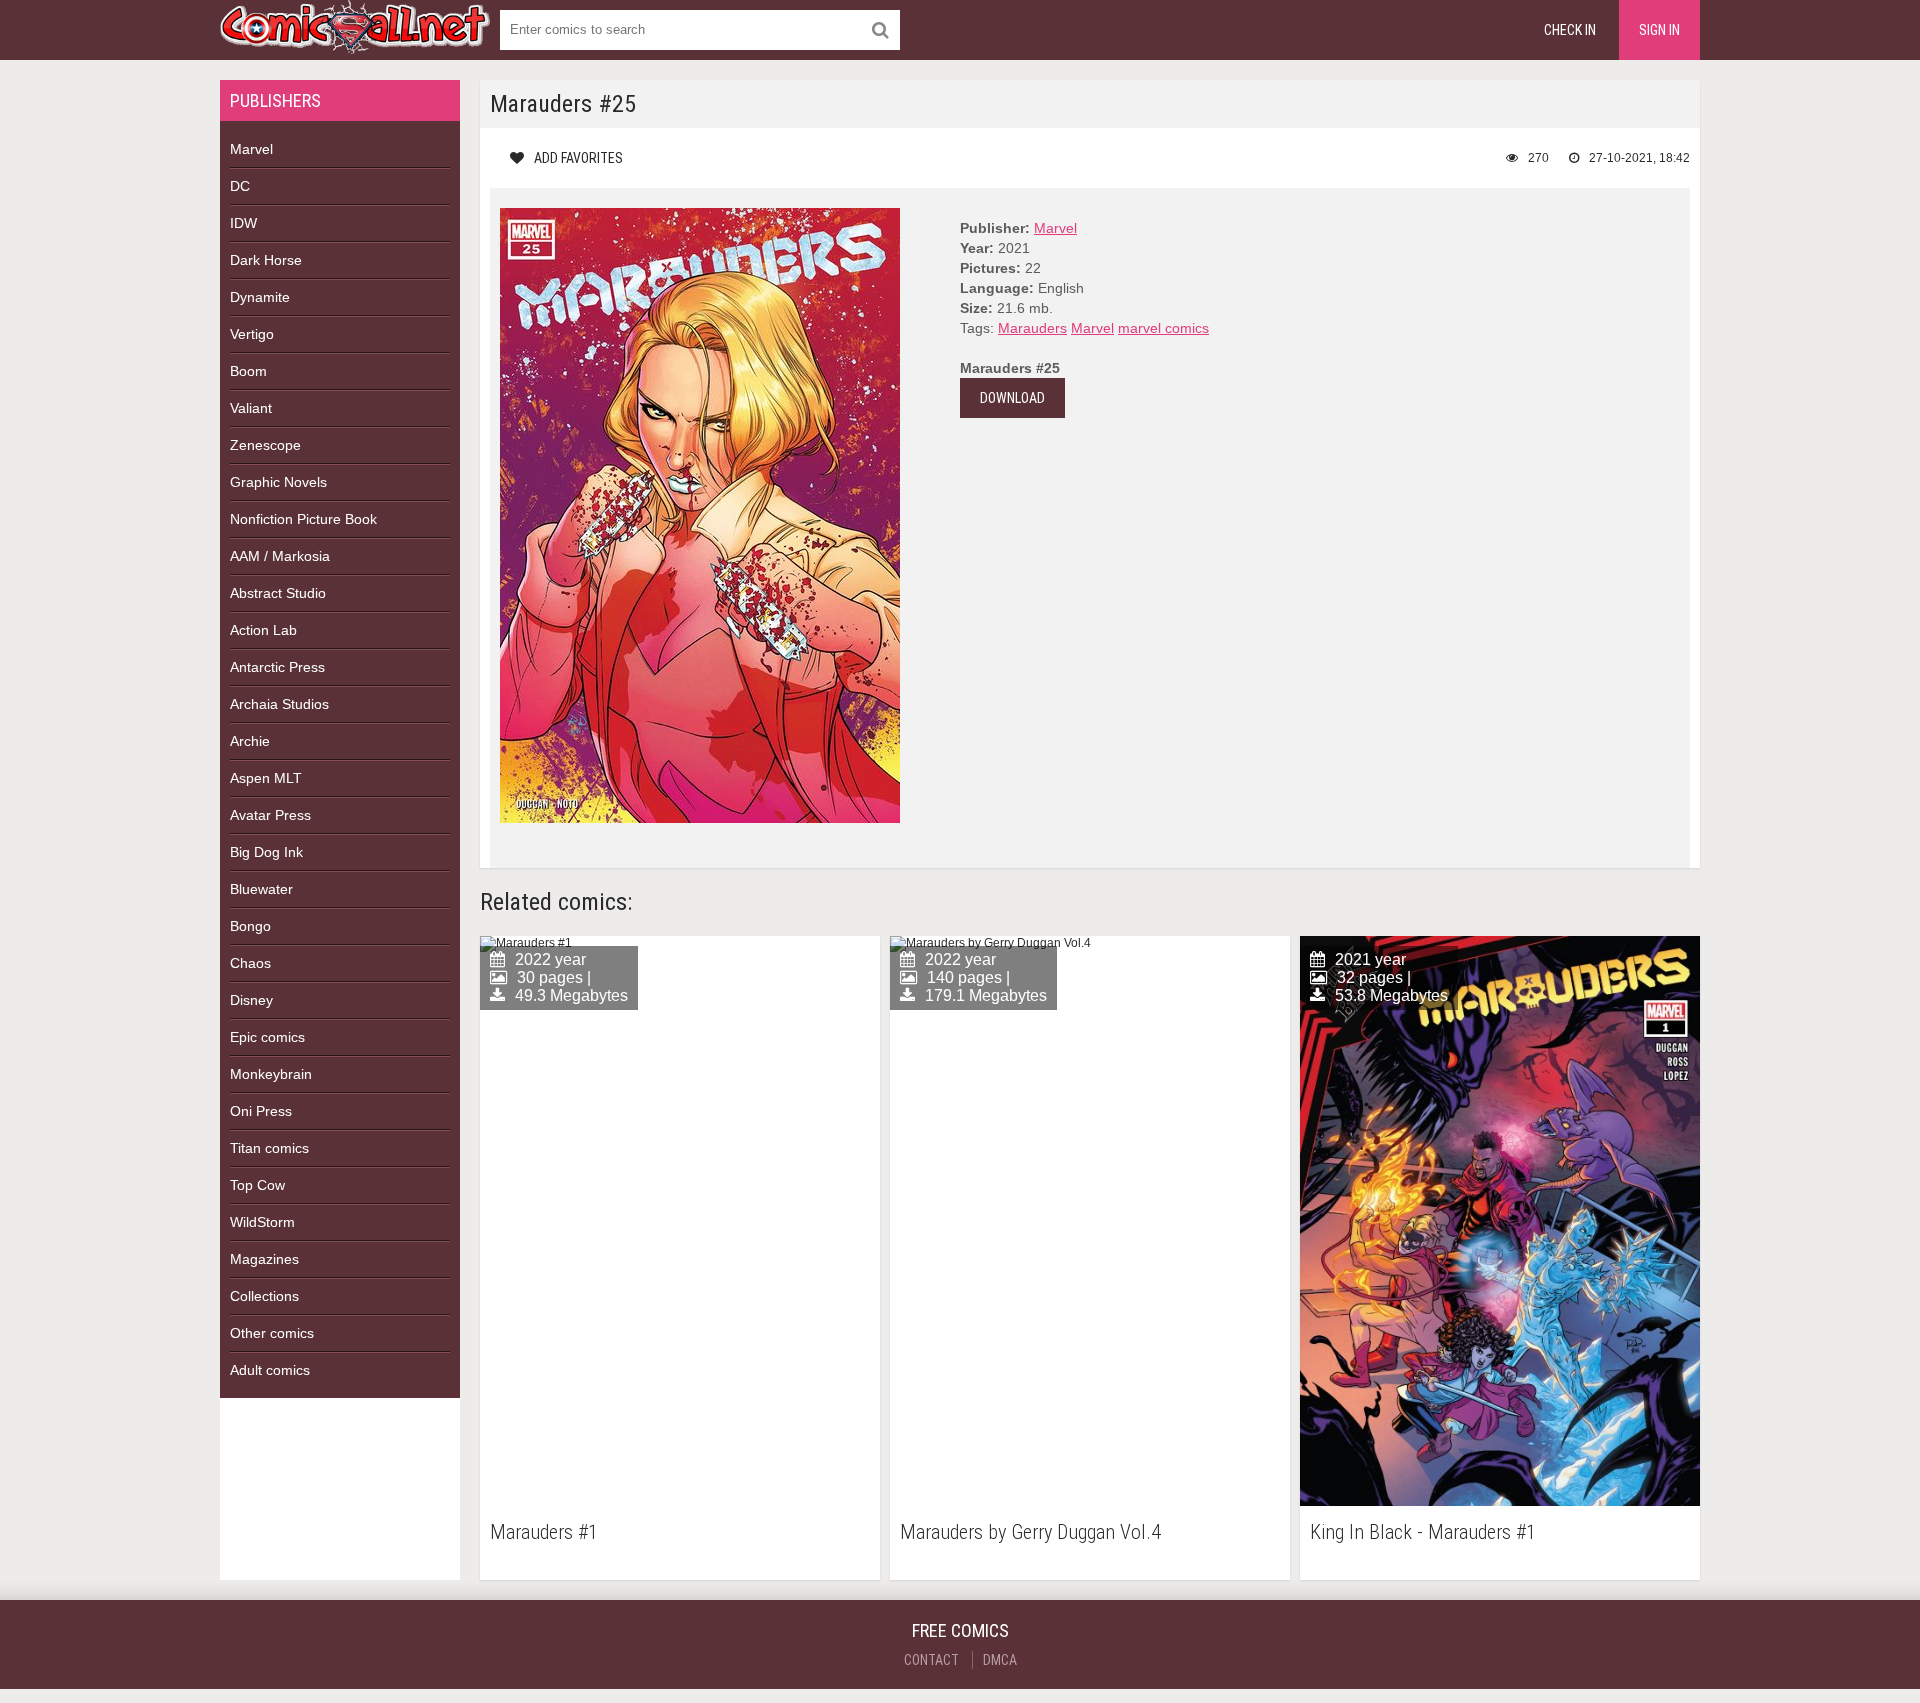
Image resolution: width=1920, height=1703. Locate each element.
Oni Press (261, 1111)
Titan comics (269, 1148)
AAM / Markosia (280, 556)
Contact (931, 1660)
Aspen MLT (266, 778)
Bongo (250, 926)
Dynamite (260, 297)
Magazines (264, 1259)
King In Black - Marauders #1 (1423, 1532)
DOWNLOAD (1012, 398)
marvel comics (1163, 328)
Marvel (251, 149)
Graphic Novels (278, 482)
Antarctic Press (277, 667)
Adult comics (270, 1370)
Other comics (272, 1333)
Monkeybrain (271, 1074)
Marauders (1032, 328)
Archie (250, 741)
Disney (251, 1000)
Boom (248, 371)
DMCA (1000, 1660)
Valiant (251, 408)
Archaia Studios (279, 704)
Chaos (250, 963)
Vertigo (252, 334)
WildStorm (262, 1222)
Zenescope (265, 445)
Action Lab (263, 630)
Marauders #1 (544, 1532)
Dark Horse (266, 260)
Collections (264, 1296)
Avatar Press (270, 815)
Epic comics (267, 1037)
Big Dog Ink (266, 852)
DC (240, 186)
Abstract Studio (278, 593)
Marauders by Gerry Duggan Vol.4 (1030, 1532)
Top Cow (257, 1185)
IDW (243, 223)
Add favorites (578, 158)
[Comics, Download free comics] (355, 40)
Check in (1570, 30)
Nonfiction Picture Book (303, 519)
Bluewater (261, 889)
